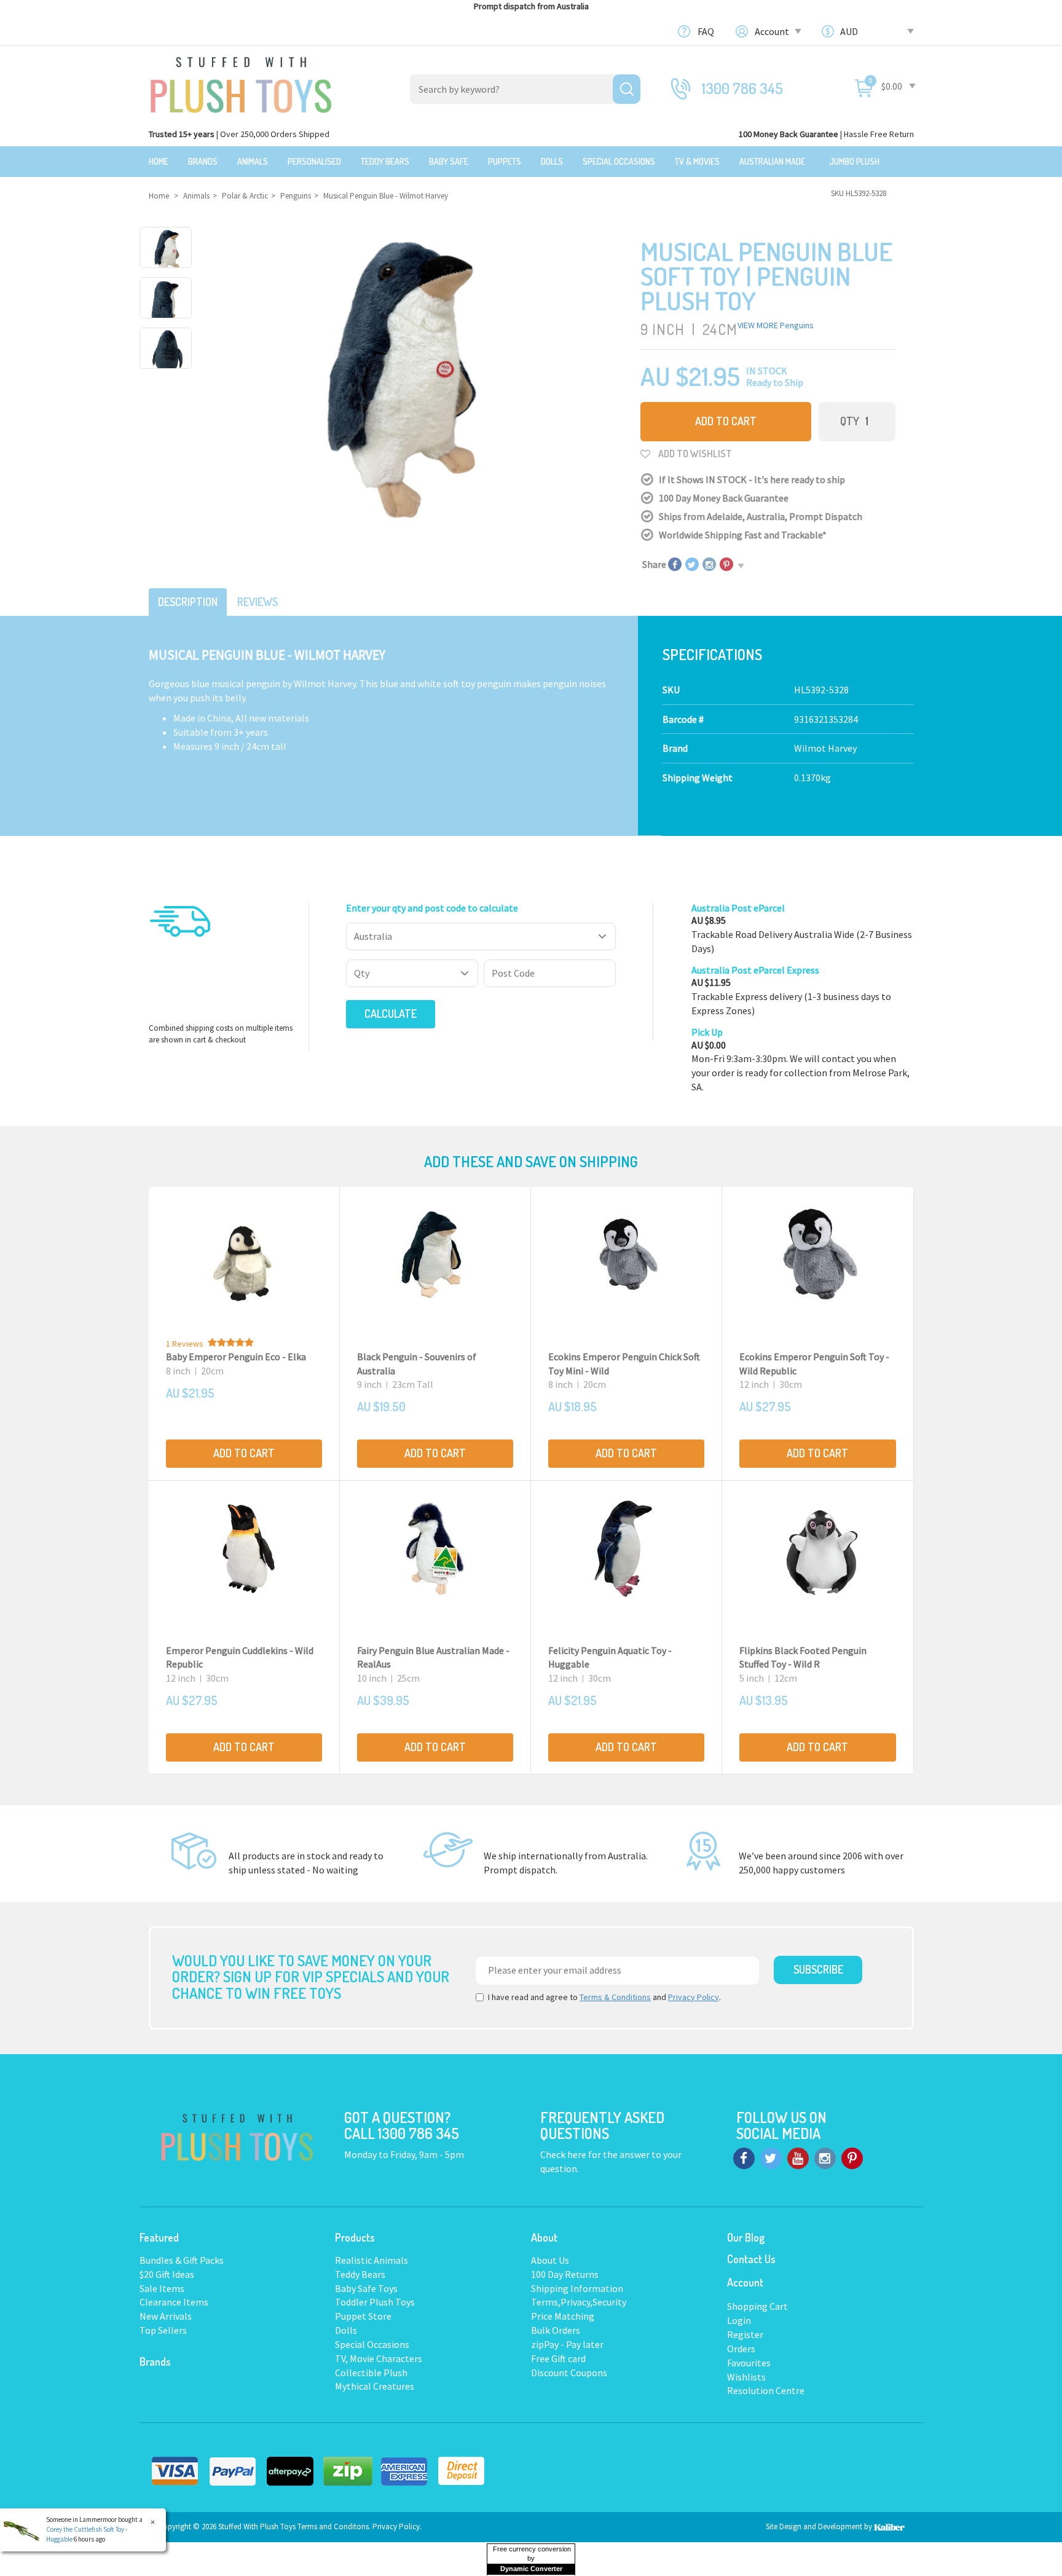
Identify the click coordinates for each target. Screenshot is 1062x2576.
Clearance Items (174, 2302)
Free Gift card (558, 2358)
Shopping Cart (757, 2306)
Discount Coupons (569, 2373)
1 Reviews (185, 1344)
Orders (741, 2349)
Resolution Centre (766, 2390)
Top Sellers (163, 2330)
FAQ (706, 31)
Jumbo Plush (854, 161)
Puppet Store (363, 2316)
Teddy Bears (385, 161)
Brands (203, 161)
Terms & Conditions (615, 1997)
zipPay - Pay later (567, 2344)
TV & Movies (697, 161)
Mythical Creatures (375, 2386)
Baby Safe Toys (366, 2288)
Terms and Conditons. (335, 2527)
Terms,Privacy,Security (579, 2302)
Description (188, 602)
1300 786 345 (742, 88)
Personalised (314, 161)
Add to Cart (726, 421)
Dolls (552, 161)
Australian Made (772, 161)
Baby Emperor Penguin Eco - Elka (236, 1357)
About (544, 2237)
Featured (159, 2237)
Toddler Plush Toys (375, 2302)
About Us (550, 2260)
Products (355, 2237)
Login (739, 2320)
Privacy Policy (694, 1997)
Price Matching (563, 2316)
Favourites (749, 2363)
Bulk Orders (556, 2330)
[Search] (627, 89)
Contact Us (751, 2259)
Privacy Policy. (397, 2527)
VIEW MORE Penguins (776, 325)
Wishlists (746, 2377)
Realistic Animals (372, 2260)
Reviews (258, 602)
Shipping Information (577, 2288)
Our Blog (746, 2237)
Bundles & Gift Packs (182, 2260)
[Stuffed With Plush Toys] (241, 81)
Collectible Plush (371, 2373)
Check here (564, 2154)
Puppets (505, 161)
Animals (253, 161)
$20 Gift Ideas (167, 2274)
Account (773, 31)
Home (159, 161)
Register (745, 2334)
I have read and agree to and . (604, 1997)
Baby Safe (449, 161)
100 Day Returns (565, 2274)
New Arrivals (166, 2316)
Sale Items (162, 2288)
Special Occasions (619, 161)
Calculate (391, 1014)
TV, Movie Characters (379, 2358)
